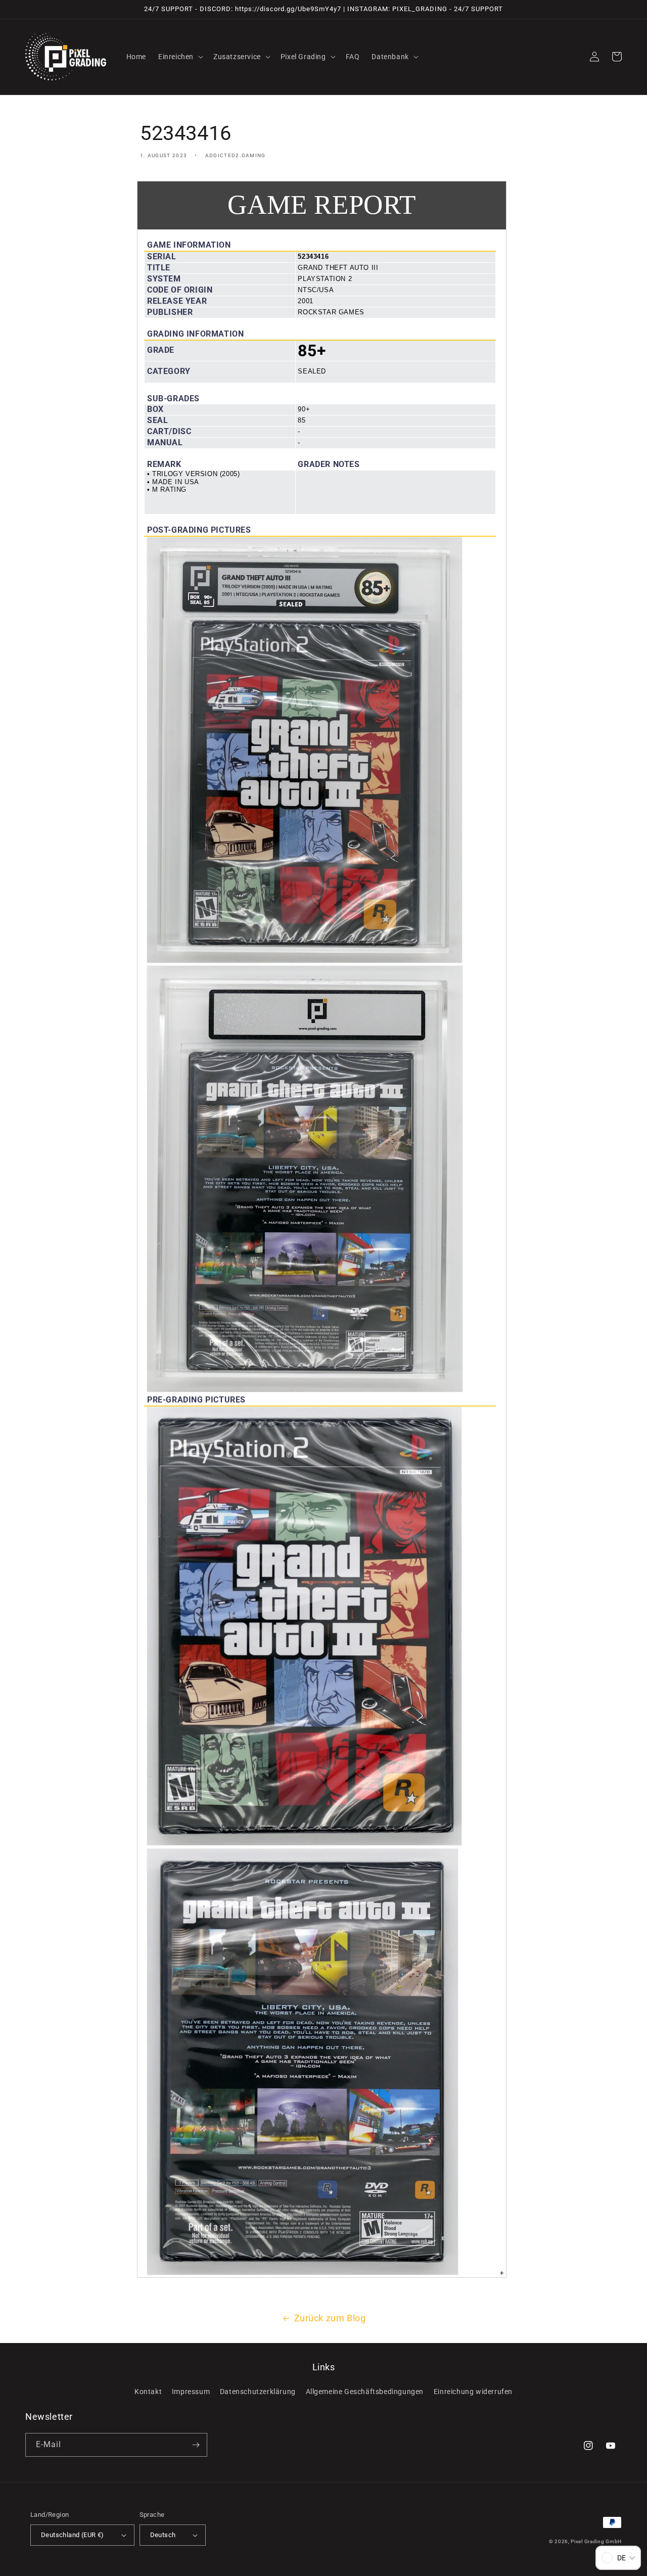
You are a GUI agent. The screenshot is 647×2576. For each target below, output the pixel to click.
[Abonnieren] (196, 2445)
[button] (180, 57)
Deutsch (163, 2535)
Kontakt (148, 2392)
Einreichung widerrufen (473, 2392)
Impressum (191, 2392)
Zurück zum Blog (330, 2318)
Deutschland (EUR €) (73, 2535)
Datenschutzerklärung (258, 2392)
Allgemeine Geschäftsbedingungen (365, 2392)
